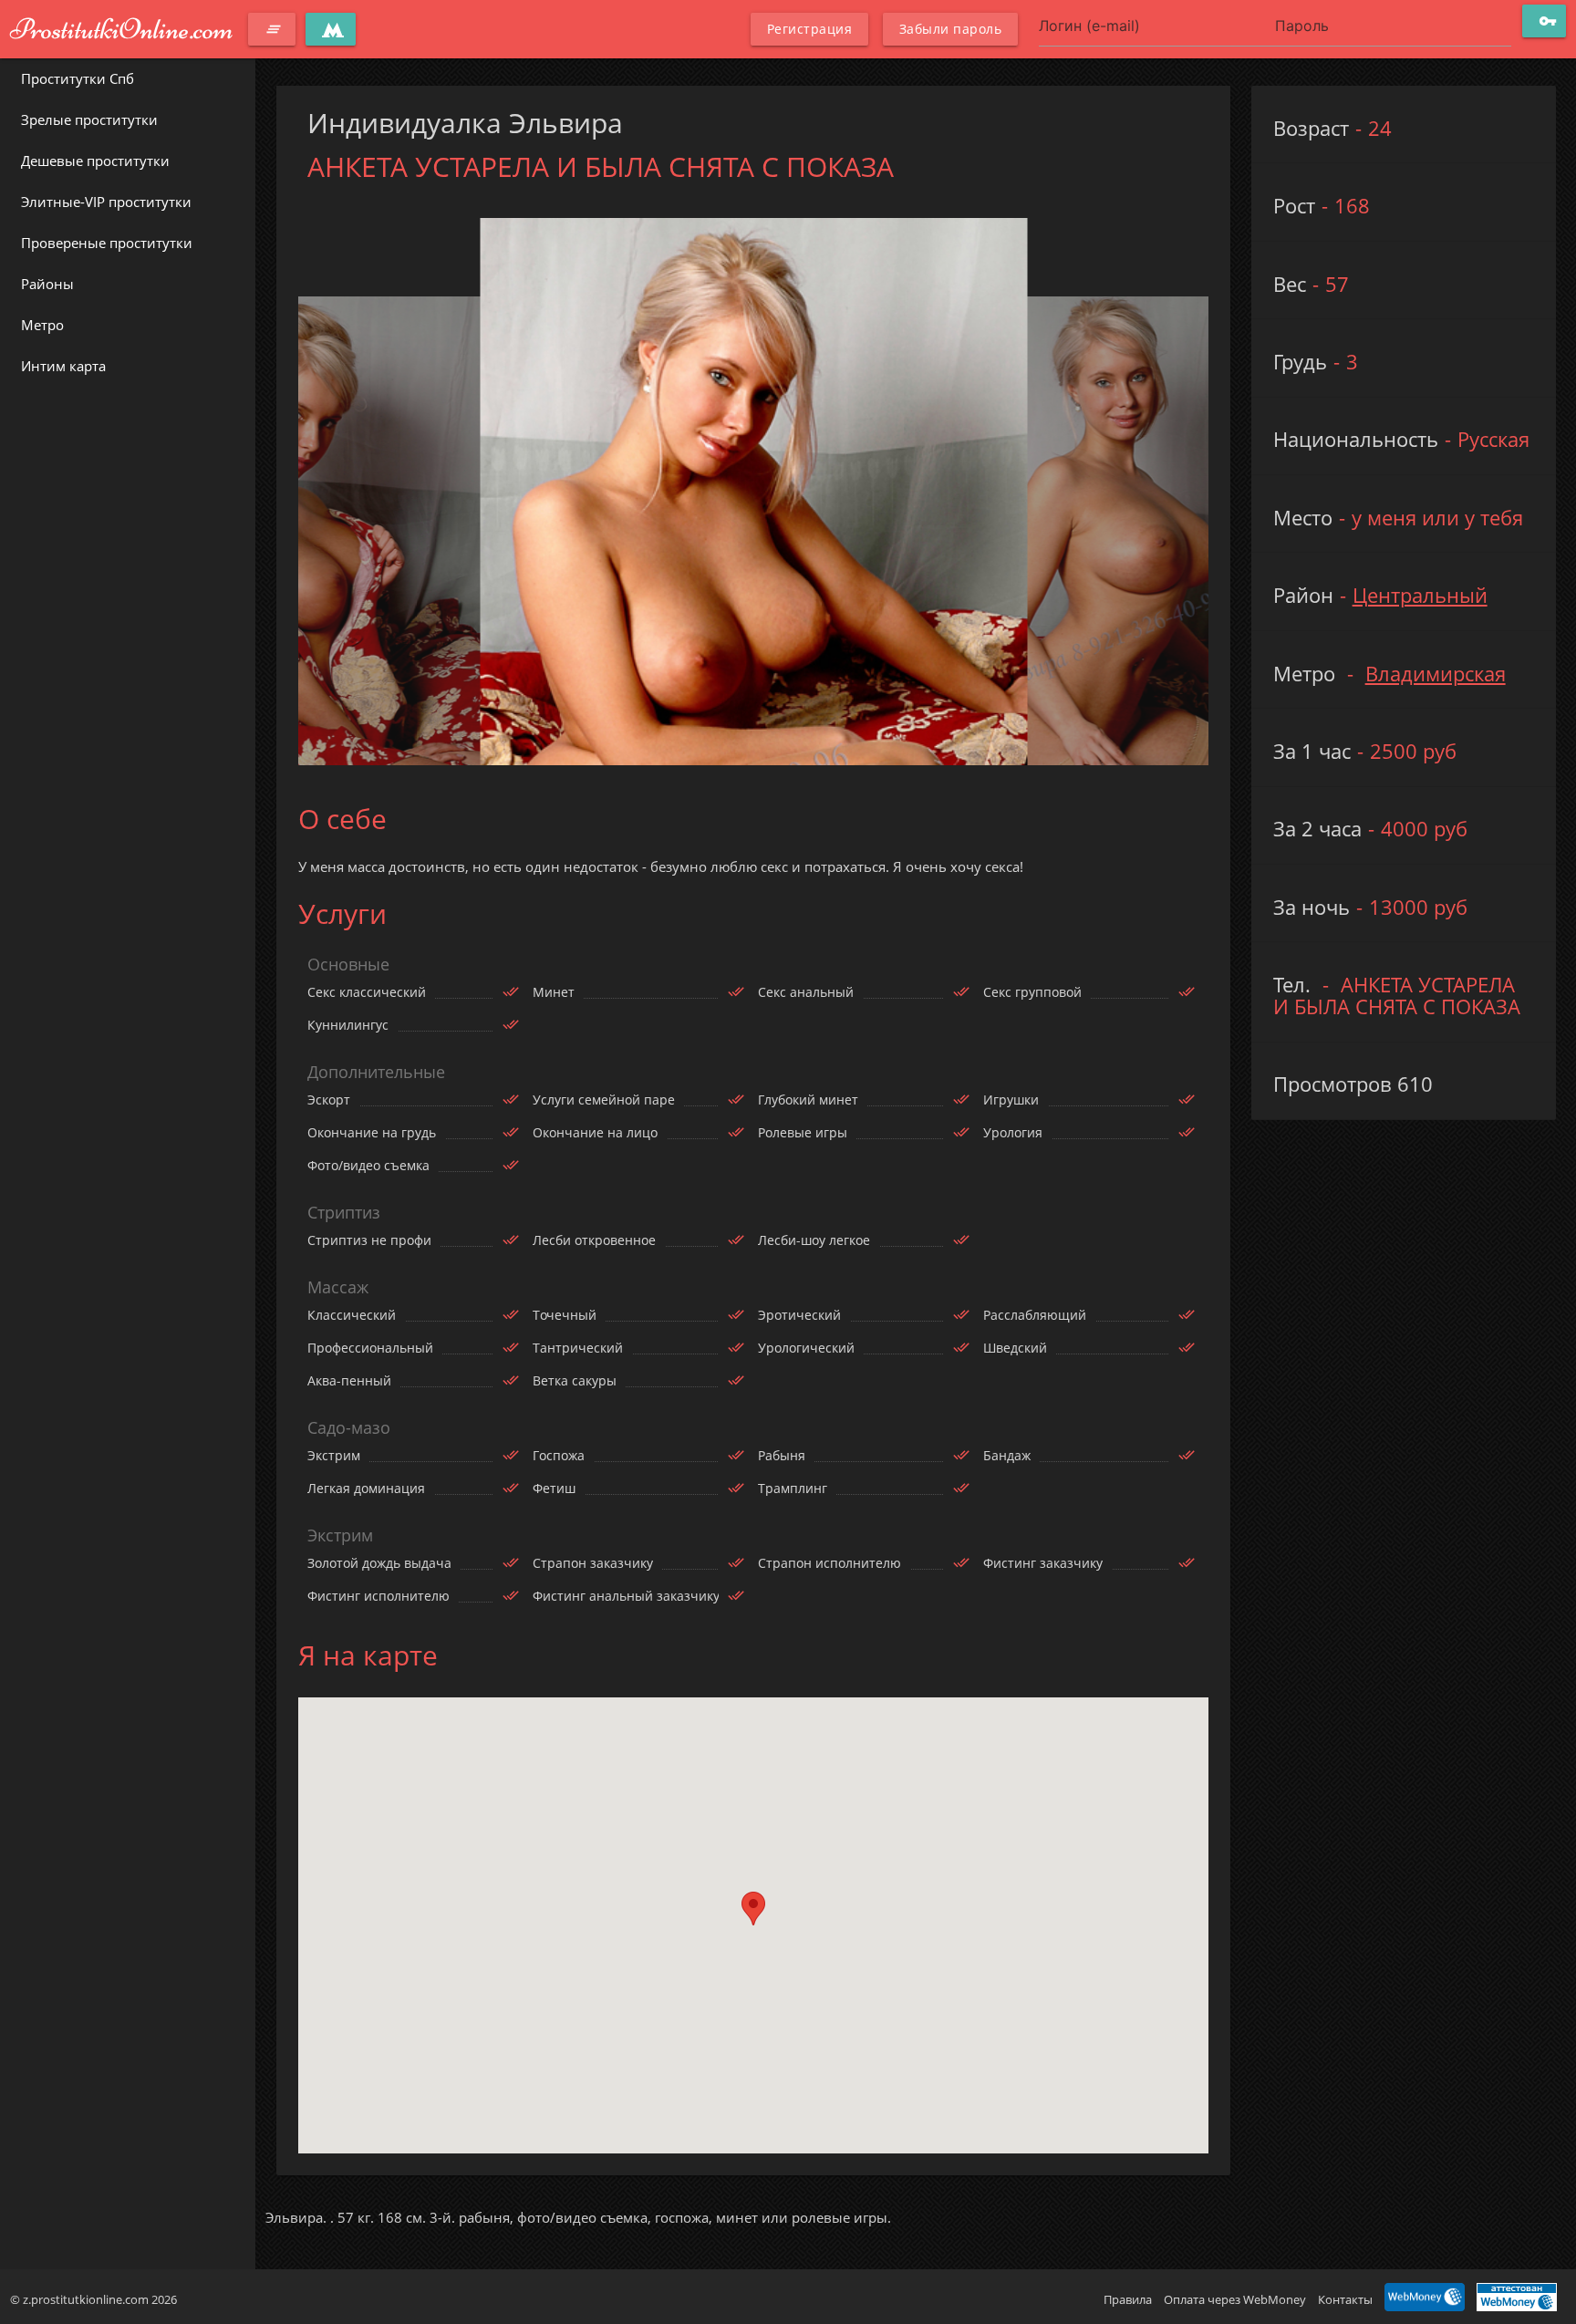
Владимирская (1436, 674)
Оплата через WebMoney (1235, 2299)
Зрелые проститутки (89, 119)
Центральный (1420, 595)
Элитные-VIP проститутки (106, 202)
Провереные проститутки (107, 243)
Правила (1128, 2299)
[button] (753, 1909)
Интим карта (63, 366)
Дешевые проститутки (95, 161)
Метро (42, 325)
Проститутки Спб (78, 78)
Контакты (1345, 2299)
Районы (47, 284)
